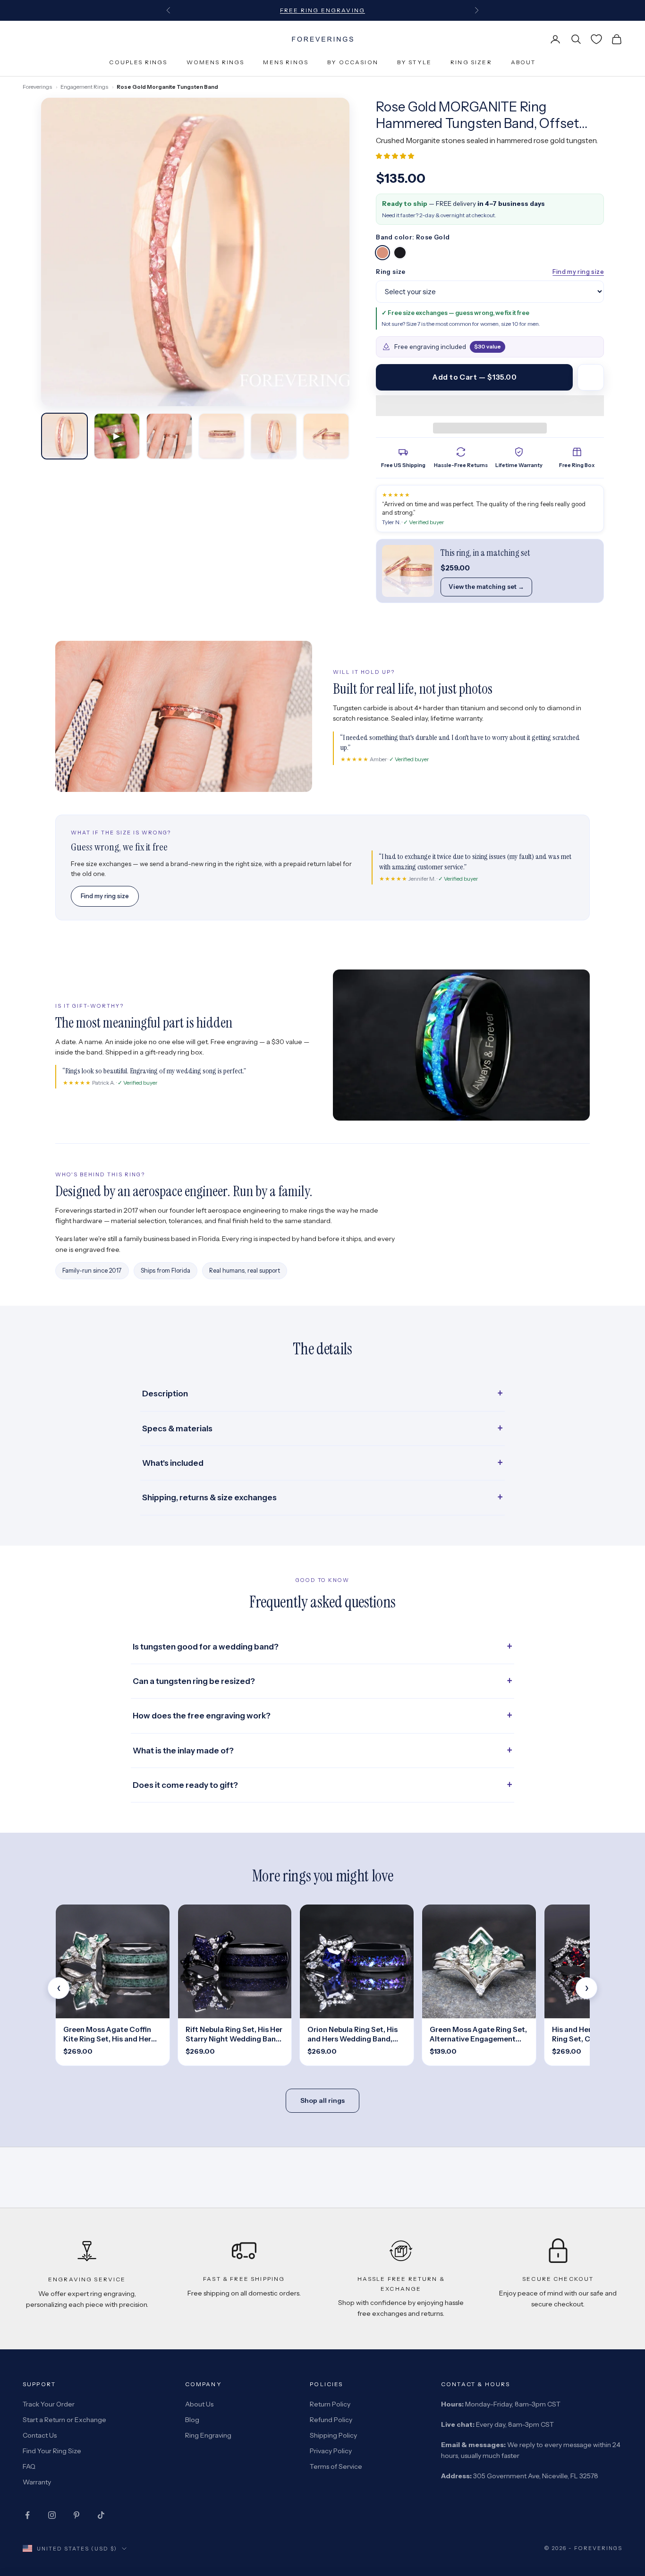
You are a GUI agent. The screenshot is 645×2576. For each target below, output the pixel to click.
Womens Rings (216, 62)
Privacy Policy (331, 2451)
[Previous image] (57, 252)
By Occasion (353, 62)
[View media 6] (326, 436)
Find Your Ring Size (52, 2451)
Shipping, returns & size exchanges (209, 1497)
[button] (396, 156)
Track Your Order (49, 2404)
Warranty (37, 2482)
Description (165, 1394)
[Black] (400, 253)
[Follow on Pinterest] (76, 2515)
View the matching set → (486, 587)
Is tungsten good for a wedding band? (206, 1647)
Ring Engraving (208, 2435)
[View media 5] (274, 436)
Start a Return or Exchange (64, 2420)
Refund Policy (331, 2420)
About (523, 62)
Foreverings (37, 87)
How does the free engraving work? (202, 1716)
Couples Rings (138, 62)
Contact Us (40, 2435)
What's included (173, 1463)
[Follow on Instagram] (52, 2515)
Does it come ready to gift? (185, 1785)
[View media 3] (169, 436)
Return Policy (330, 2404)
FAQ (29, 2466)
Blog (192, 2420)
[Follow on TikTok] (101, 2515)
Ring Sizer (471, 62)
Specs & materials (177, 1428)
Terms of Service (336, 2466)
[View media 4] (222, 436)
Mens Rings (286, 62)
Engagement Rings (84, 87)
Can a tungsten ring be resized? (194, 1681)
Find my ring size (578, 272)
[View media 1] (64, 436)
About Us (199, 2404)
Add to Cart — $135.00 (474, 377)
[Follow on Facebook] (27, 2515)
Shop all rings (322, 2100)
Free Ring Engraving (322, 10)
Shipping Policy (333, 2435)
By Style (414, 62)
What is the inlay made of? (183, 1751)
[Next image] (334, 252)
